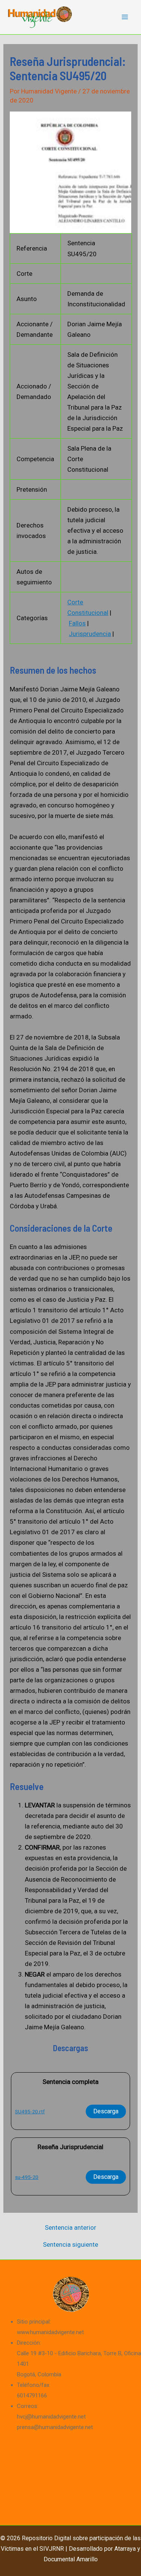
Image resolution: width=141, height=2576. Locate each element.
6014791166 (32, 2396)
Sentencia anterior (70, 2228)
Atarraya (125, 2549)
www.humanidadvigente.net (50, 2332)
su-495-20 (27, 2177)
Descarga (106, 2111)
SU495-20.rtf (30, 2111)
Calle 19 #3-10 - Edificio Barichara (59, 2353)
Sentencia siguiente (70, 2245)
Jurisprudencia (90, 634)
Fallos (77, 623)
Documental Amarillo (71, 2559)
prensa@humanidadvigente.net (55, 2427)
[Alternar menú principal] (125, 17)
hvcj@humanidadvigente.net (51, 2417)
